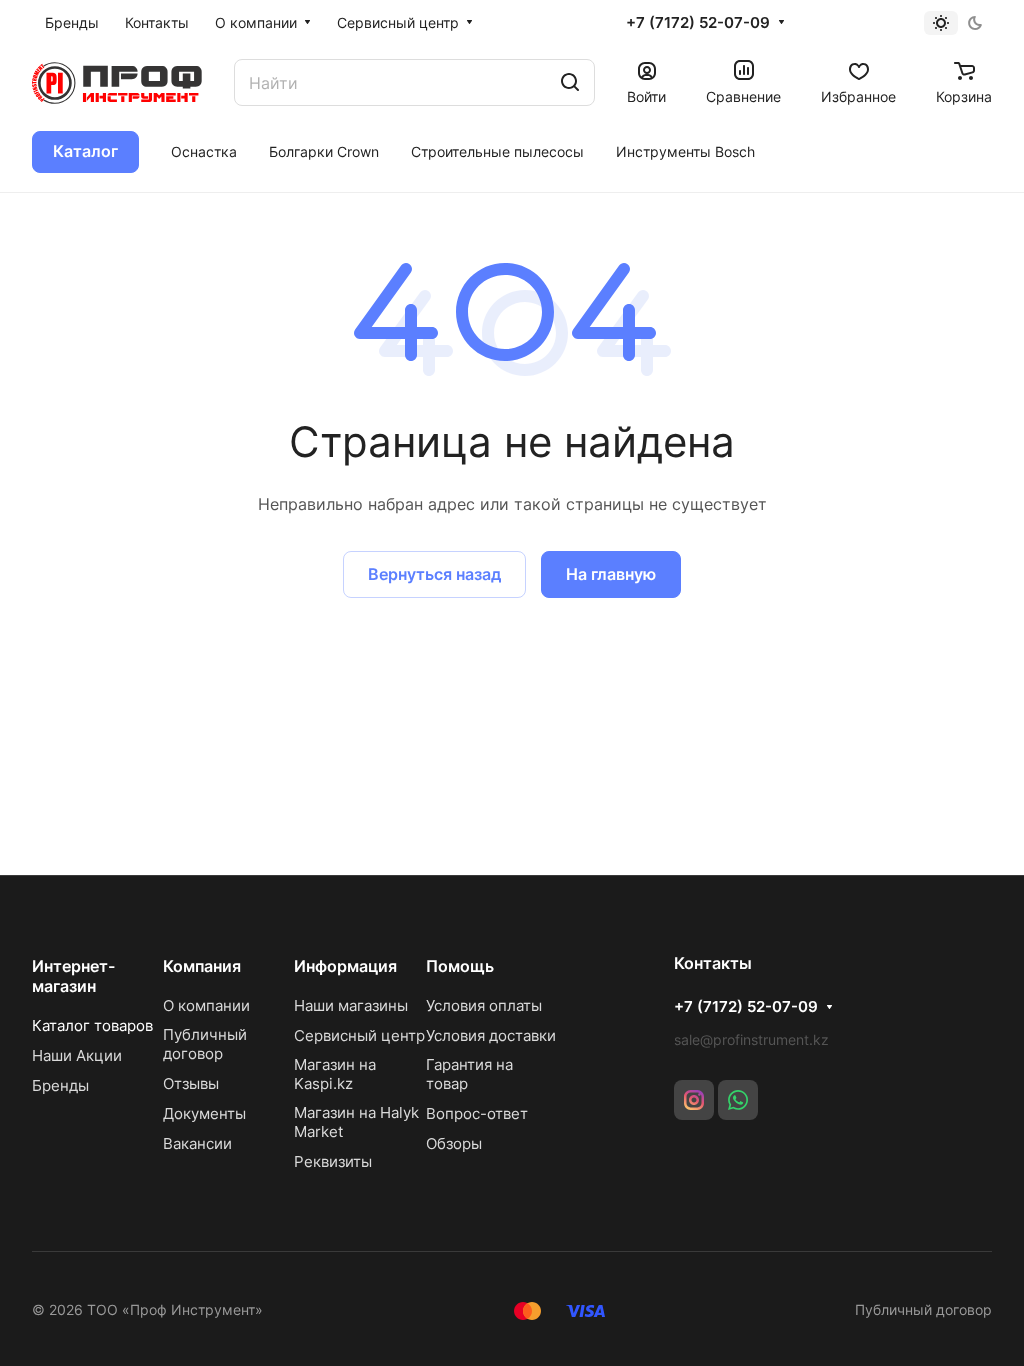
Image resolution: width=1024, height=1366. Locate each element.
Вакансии (197, 1143)
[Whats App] (738, 1100)
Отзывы (191, 1083)
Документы (204, 1113)
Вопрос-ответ (477, 1113)
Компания (202, 966)
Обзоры (454, 1143)
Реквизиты (333, 1161)
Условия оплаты (484, 1005)
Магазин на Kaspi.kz (335, 1074)
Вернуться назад (434, 574)
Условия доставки (491, 1035)
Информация (345, 966)
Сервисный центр (359, 1035)
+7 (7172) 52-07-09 (698, 23)
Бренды (60, 1085)
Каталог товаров (92, 1025)
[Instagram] (694, 1100)
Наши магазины (351, 1005)
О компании (206, 1005)
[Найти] (570, 82)
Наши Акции (77, 1055)
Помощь (460, 966)
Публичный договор (205, 1044)
